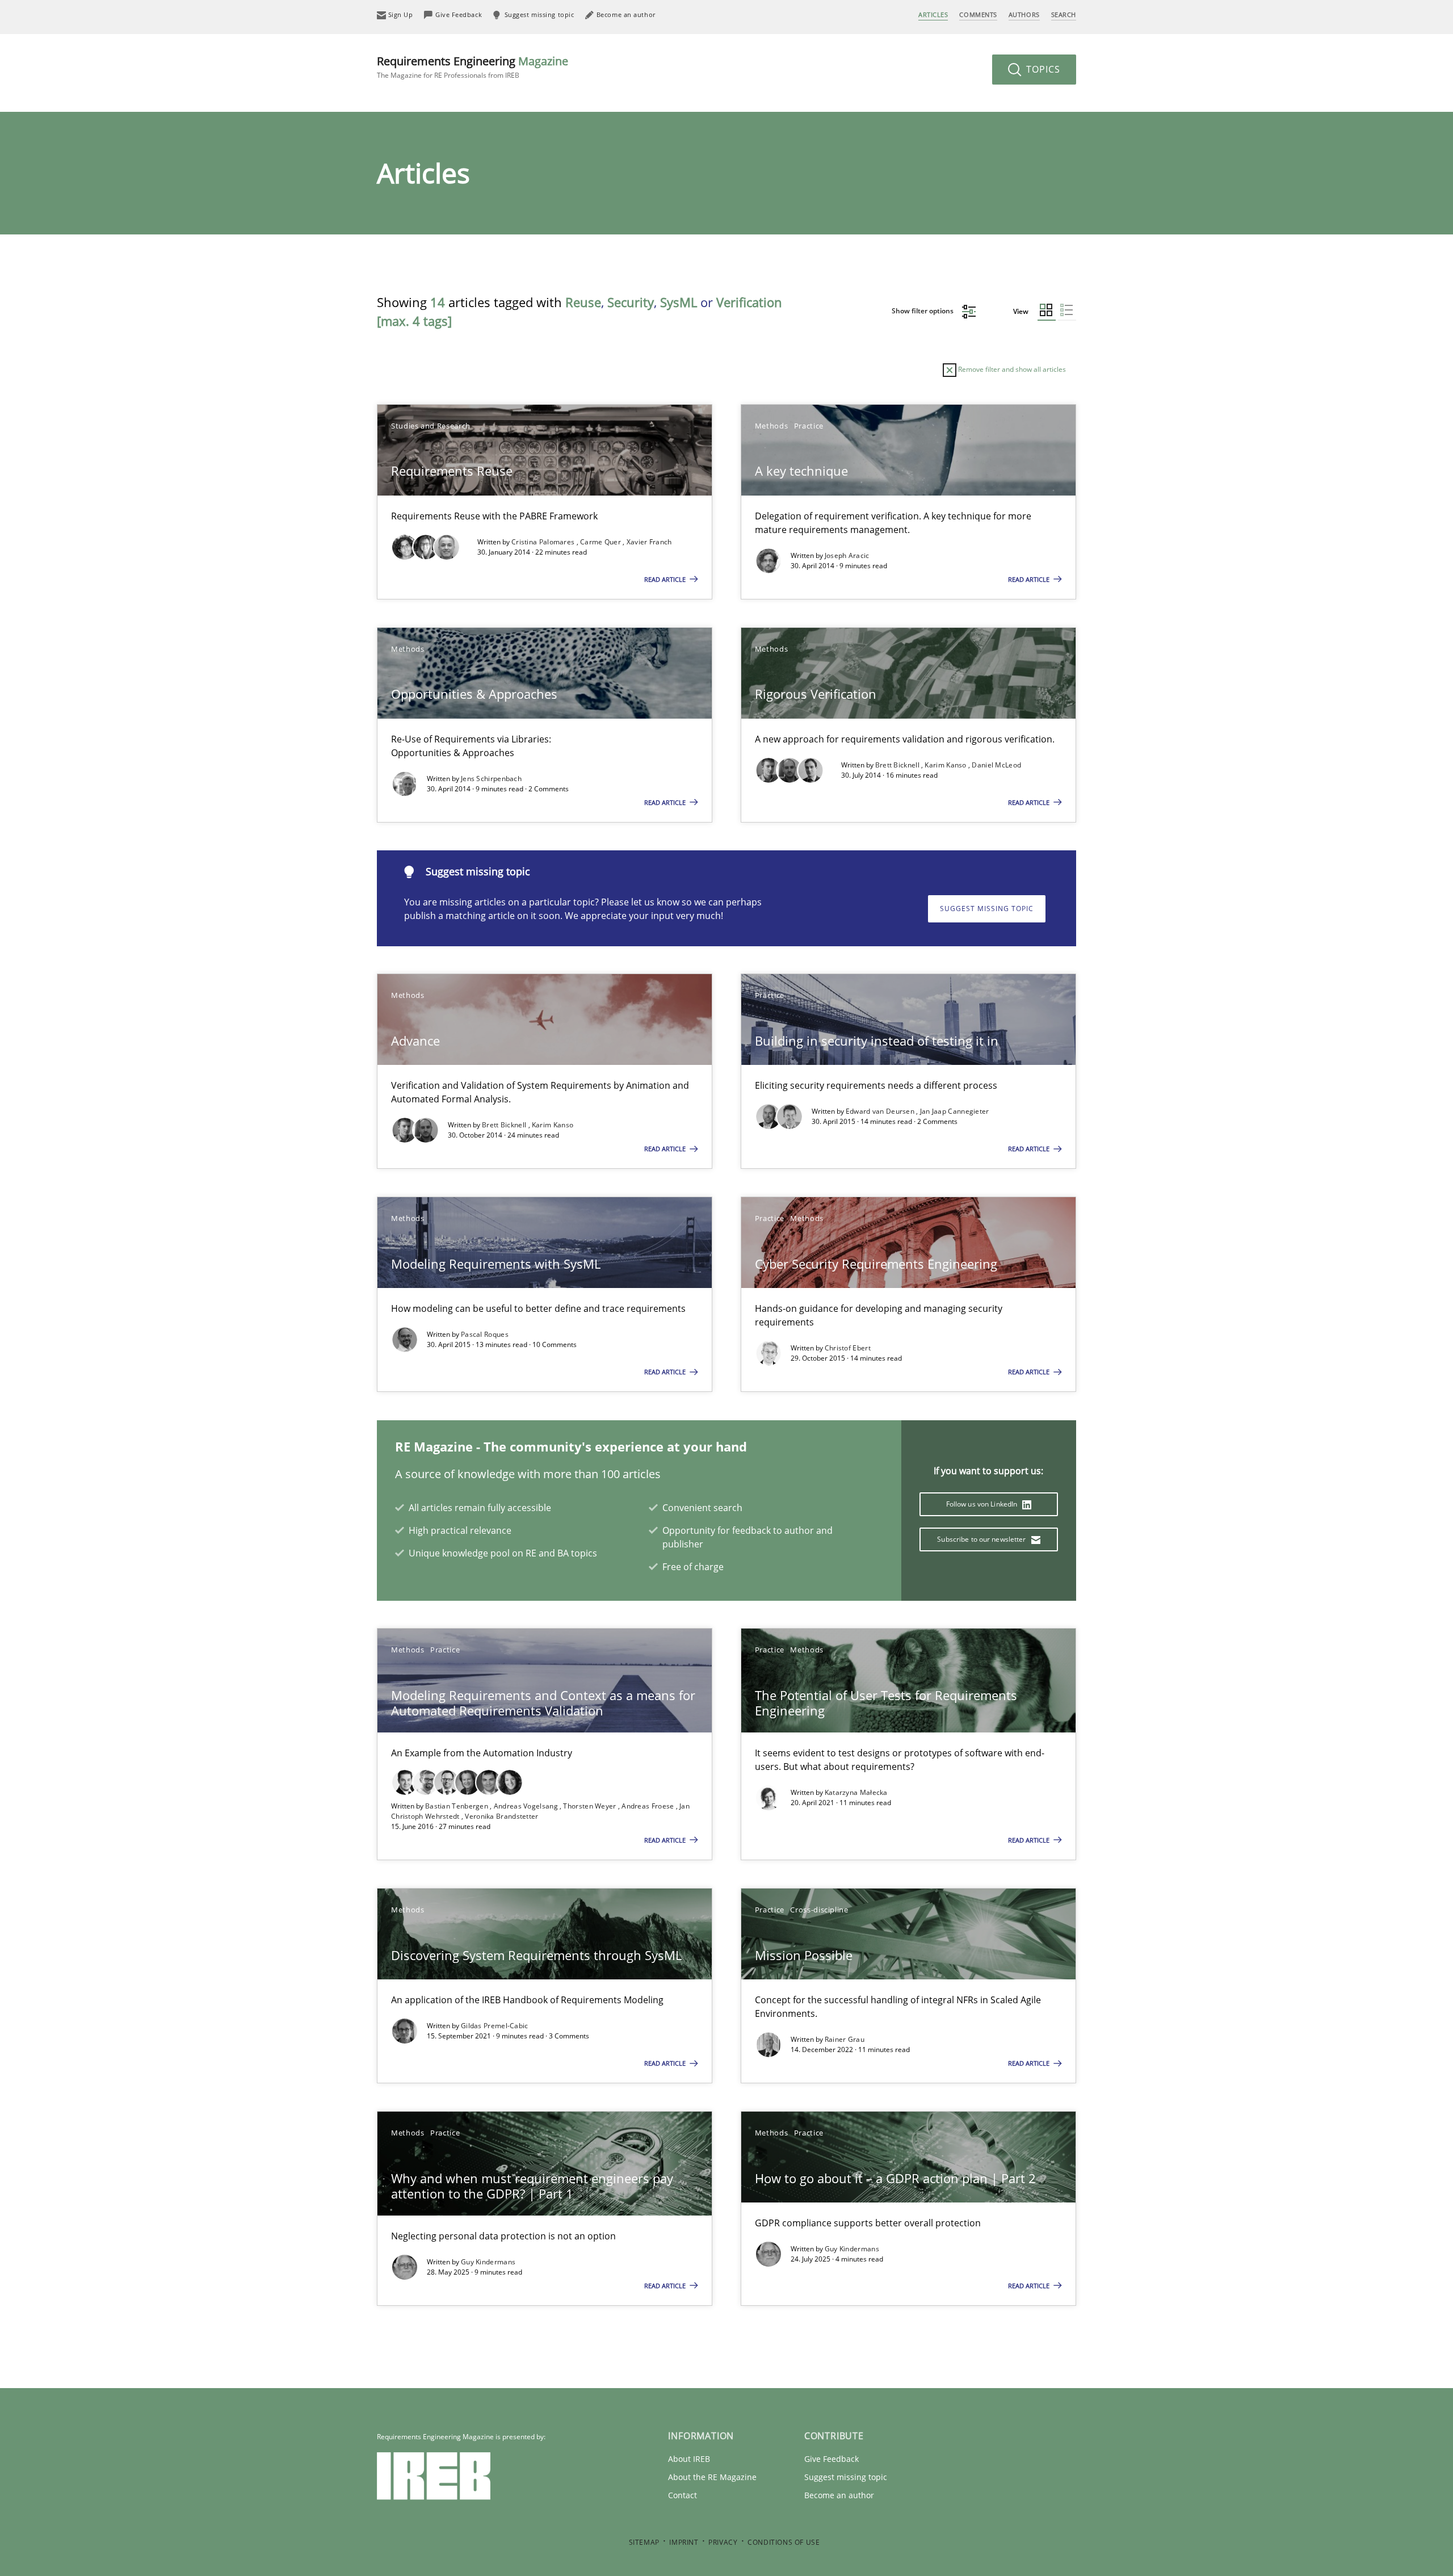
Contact (683, 2495)
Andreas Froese (649, 1806)
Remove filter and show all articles (1011, 369)
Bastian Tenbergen (457, 1806)
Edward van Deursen (881, 1111)
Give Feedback (832, 2459)
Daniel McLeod (996, 765)
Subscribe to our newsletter (982, 1539)
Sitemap (644, 2542)
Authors (1024, 14)
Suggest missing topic (987, 909)
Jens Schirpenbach (491, 779)
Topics (1042, 69)
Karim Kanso (946, 765)
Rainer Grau (845, 2039)
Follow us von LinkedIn (983, 1504)
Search (1064, 14)
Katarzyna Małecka (856, 1792)
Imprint (684, 2542)
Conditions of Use (784, 2542)
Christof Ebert (848, 1348)
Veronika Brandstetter (501, 1816)
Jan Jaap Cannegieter (955, 1111)
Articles (933, 14)
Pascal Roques (485, 1334)
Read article (666, 579)
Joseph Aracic (847, 555)
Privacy (723, 2542)
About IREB (689, 2459)
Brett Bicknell (898, 765)
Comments (978, 14)
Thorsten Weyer (591, 1806)
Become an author (839, 2495)
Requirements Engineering (473, 67)
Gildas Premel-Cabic (495, 2026)
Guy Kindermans (488, 2262)
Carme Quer (601, 542)
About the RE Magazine (712, 2477)
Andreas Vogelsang (527, 1806)
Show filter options (923, 311)
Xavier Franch (649, 542)
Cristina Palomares (544, 542)
